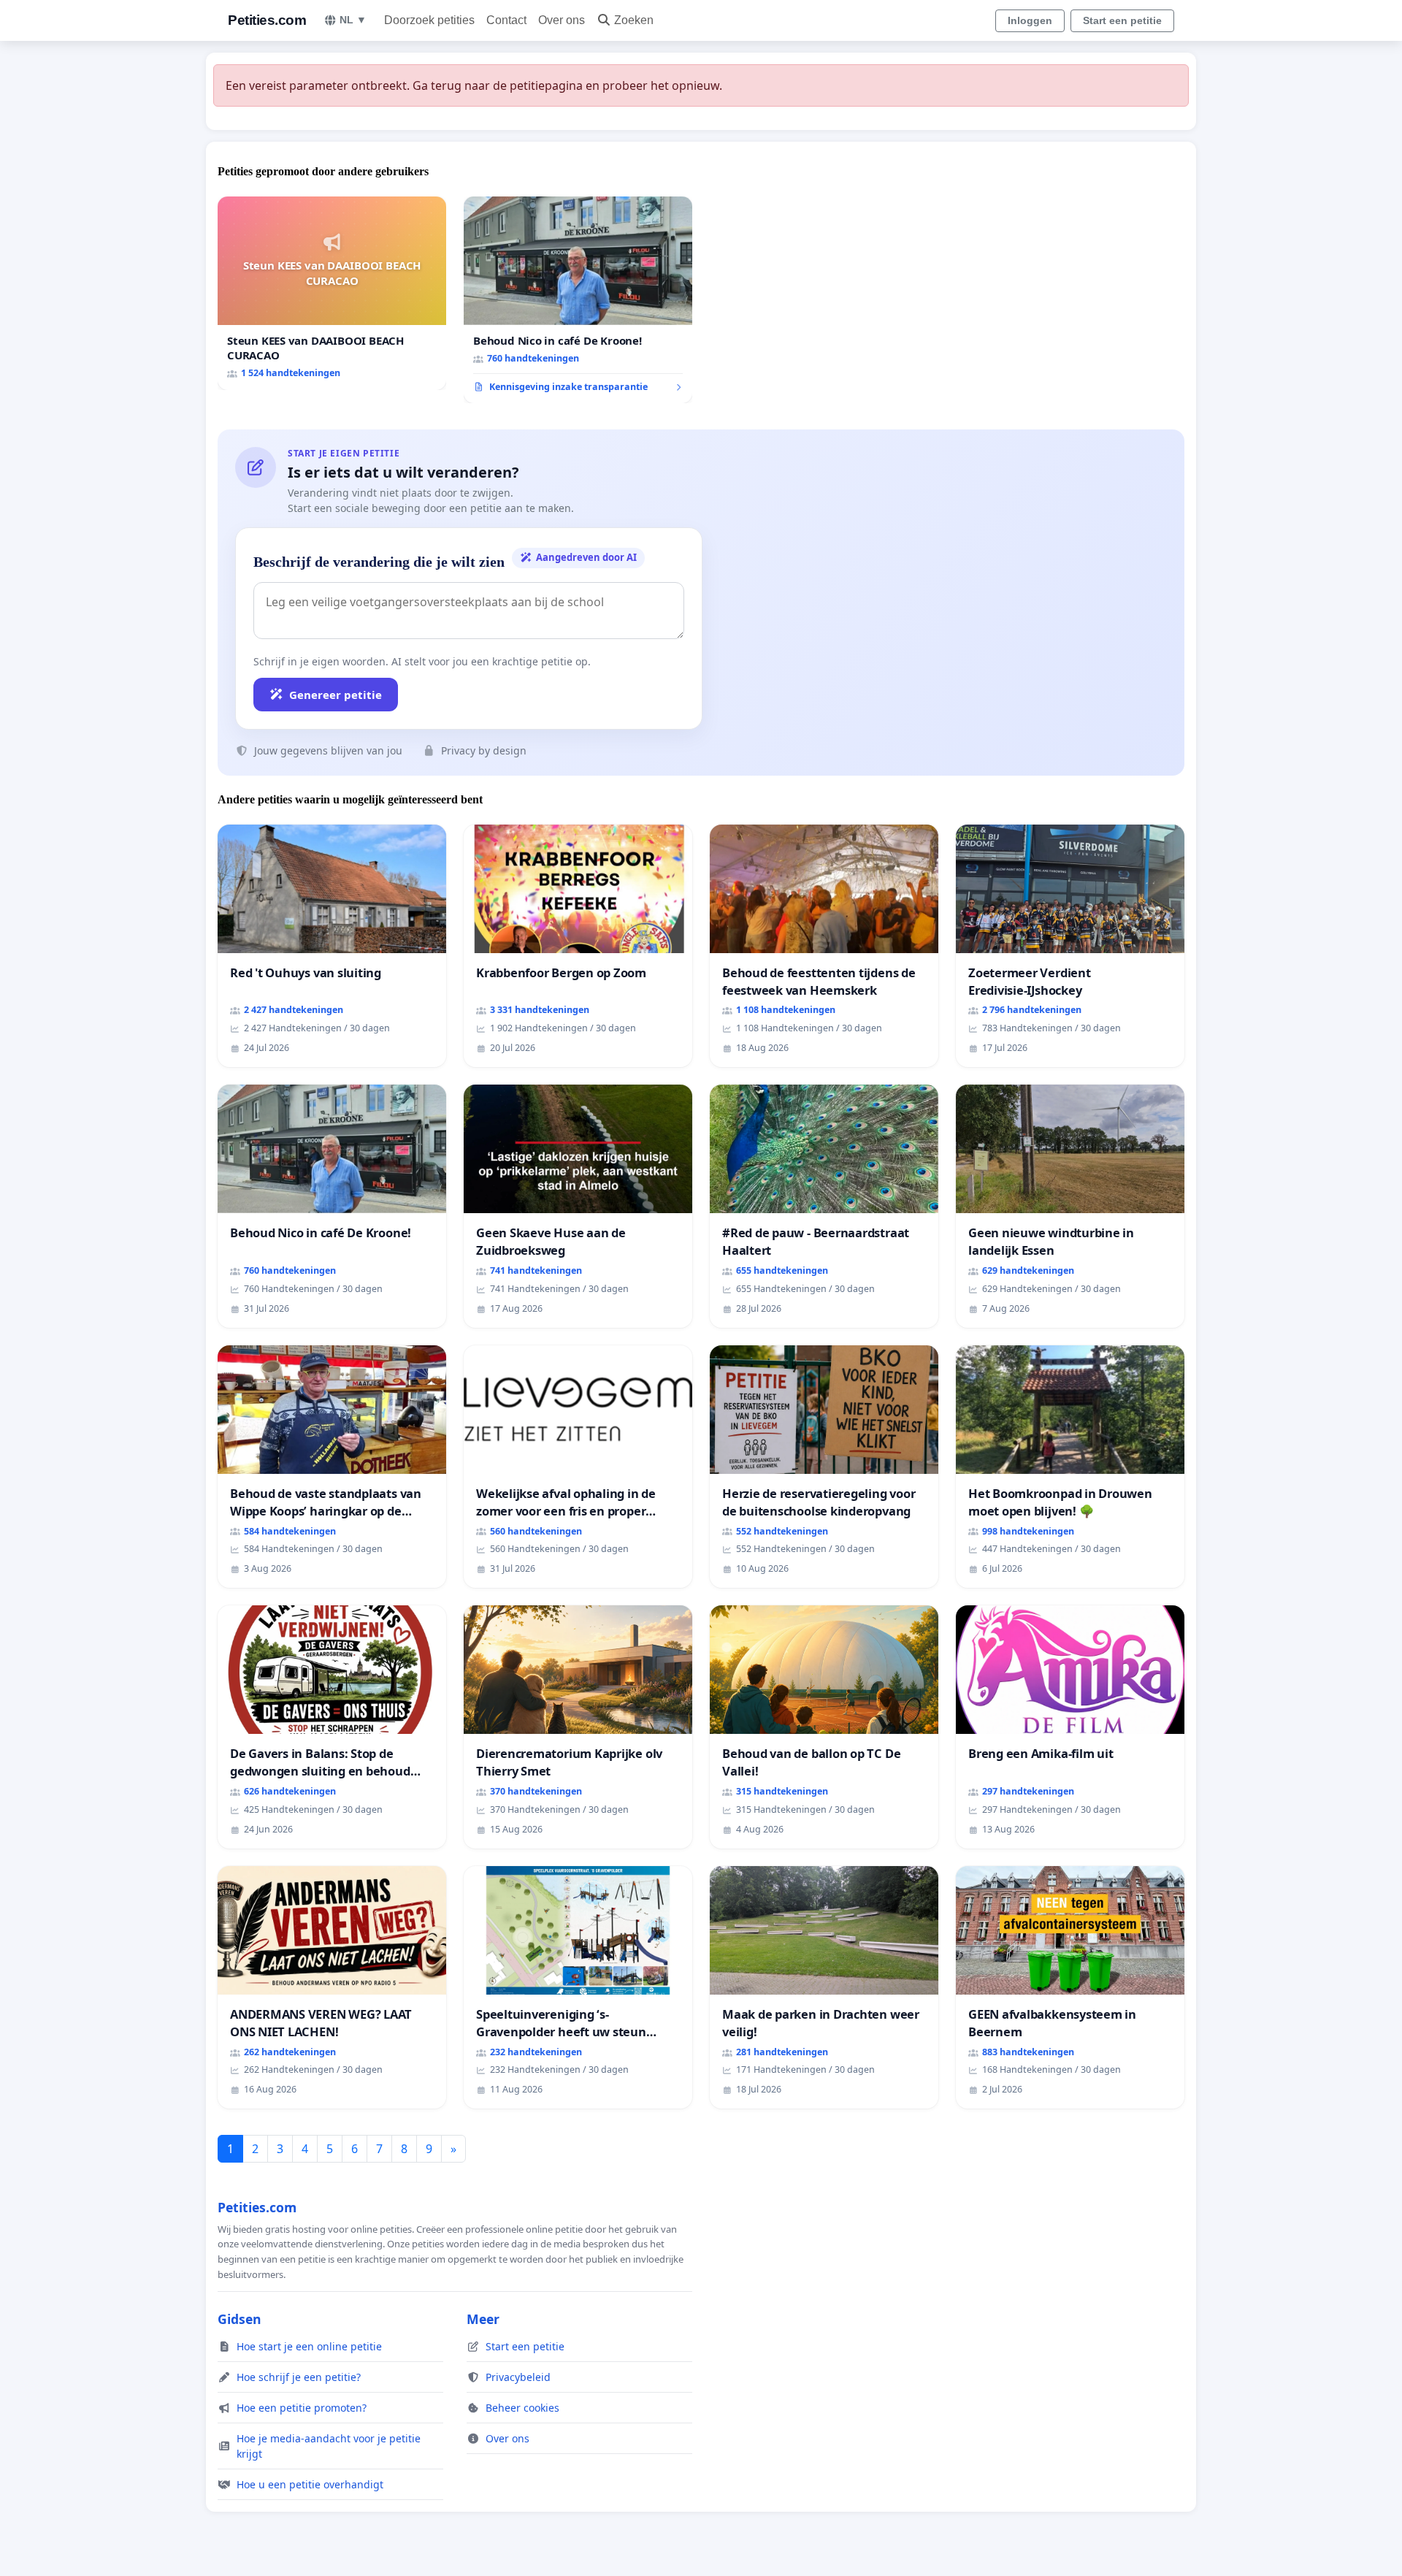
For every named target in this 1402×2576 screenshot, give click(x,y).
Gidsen (240, 2319)
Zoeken (634, 20)
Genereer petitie (336, 695)
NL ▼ (353, 20)
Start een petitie (1122, 20)
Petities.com (267, 20)
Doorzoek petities (429, 20)
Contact (506, 20)
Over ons (562, 20)
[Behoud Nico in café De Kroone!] (578, 300)
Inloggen (1030, 20)
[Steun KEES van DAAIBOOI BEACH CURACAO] (332, 293)
